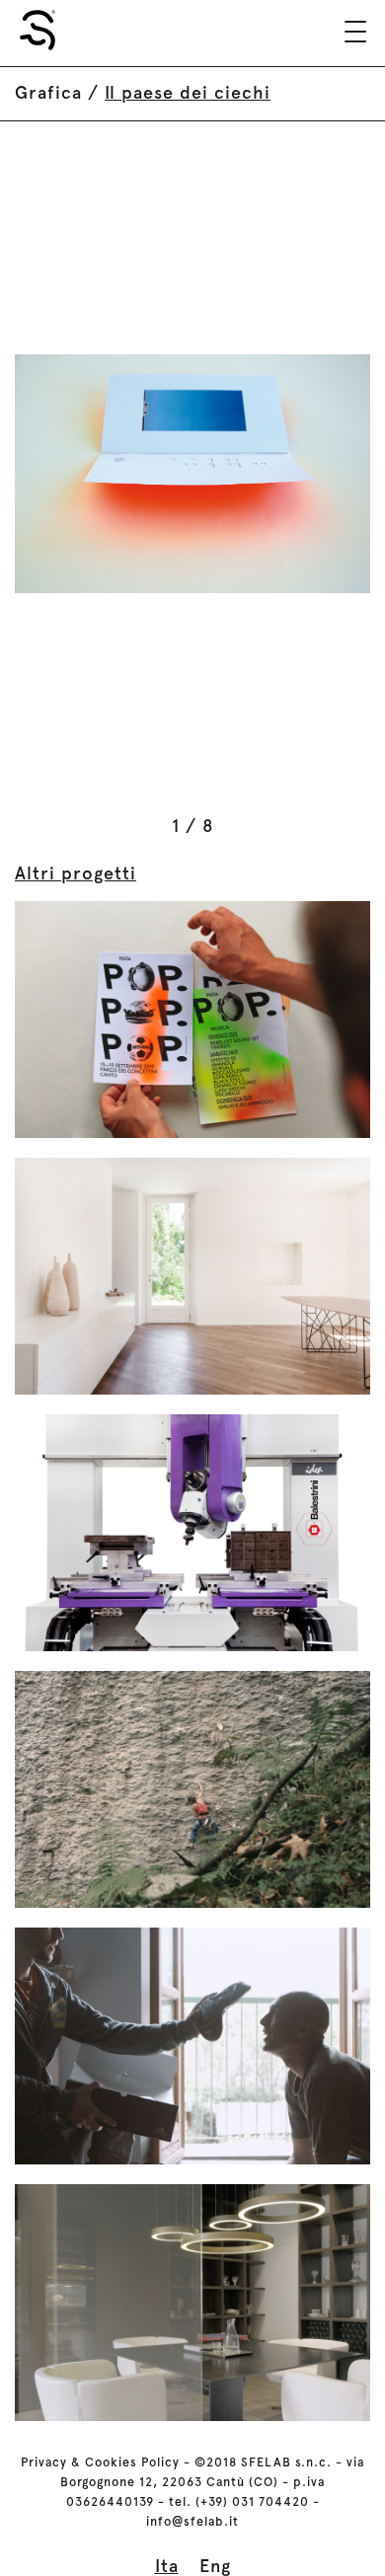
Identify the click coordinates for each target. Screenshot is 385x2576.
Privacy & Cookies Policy (100, 2462)
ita (167, 2566)
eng (215, 2566)
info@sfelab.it (192, 2521)
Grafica (48, 92)
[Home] (38, 30)
